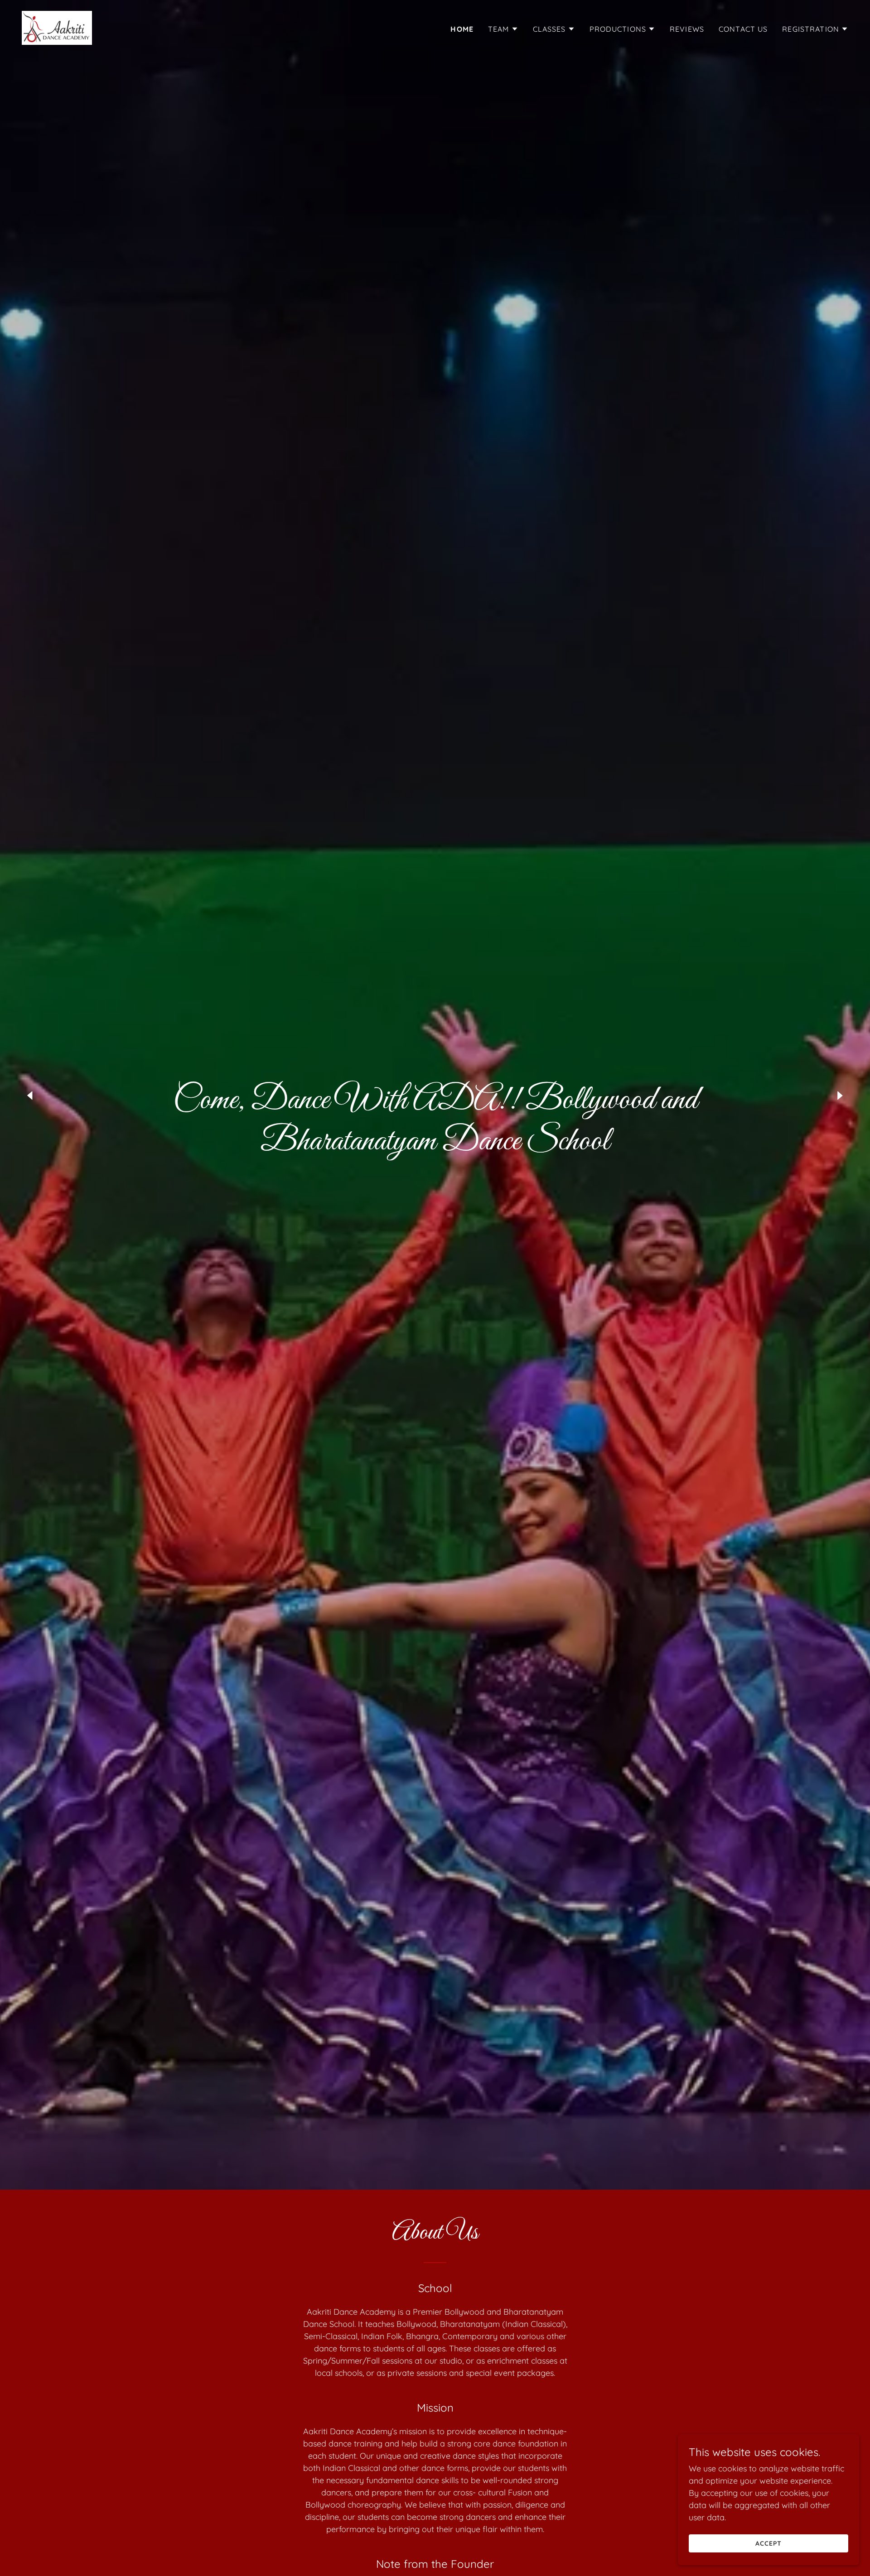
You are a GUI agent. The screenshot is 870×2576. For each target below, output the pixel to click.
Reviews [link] (687, 29)
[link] (57, 27)
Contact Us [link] (743, 29)
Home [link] (462, 29)
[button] (503, 29)
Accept (768, 2543)
